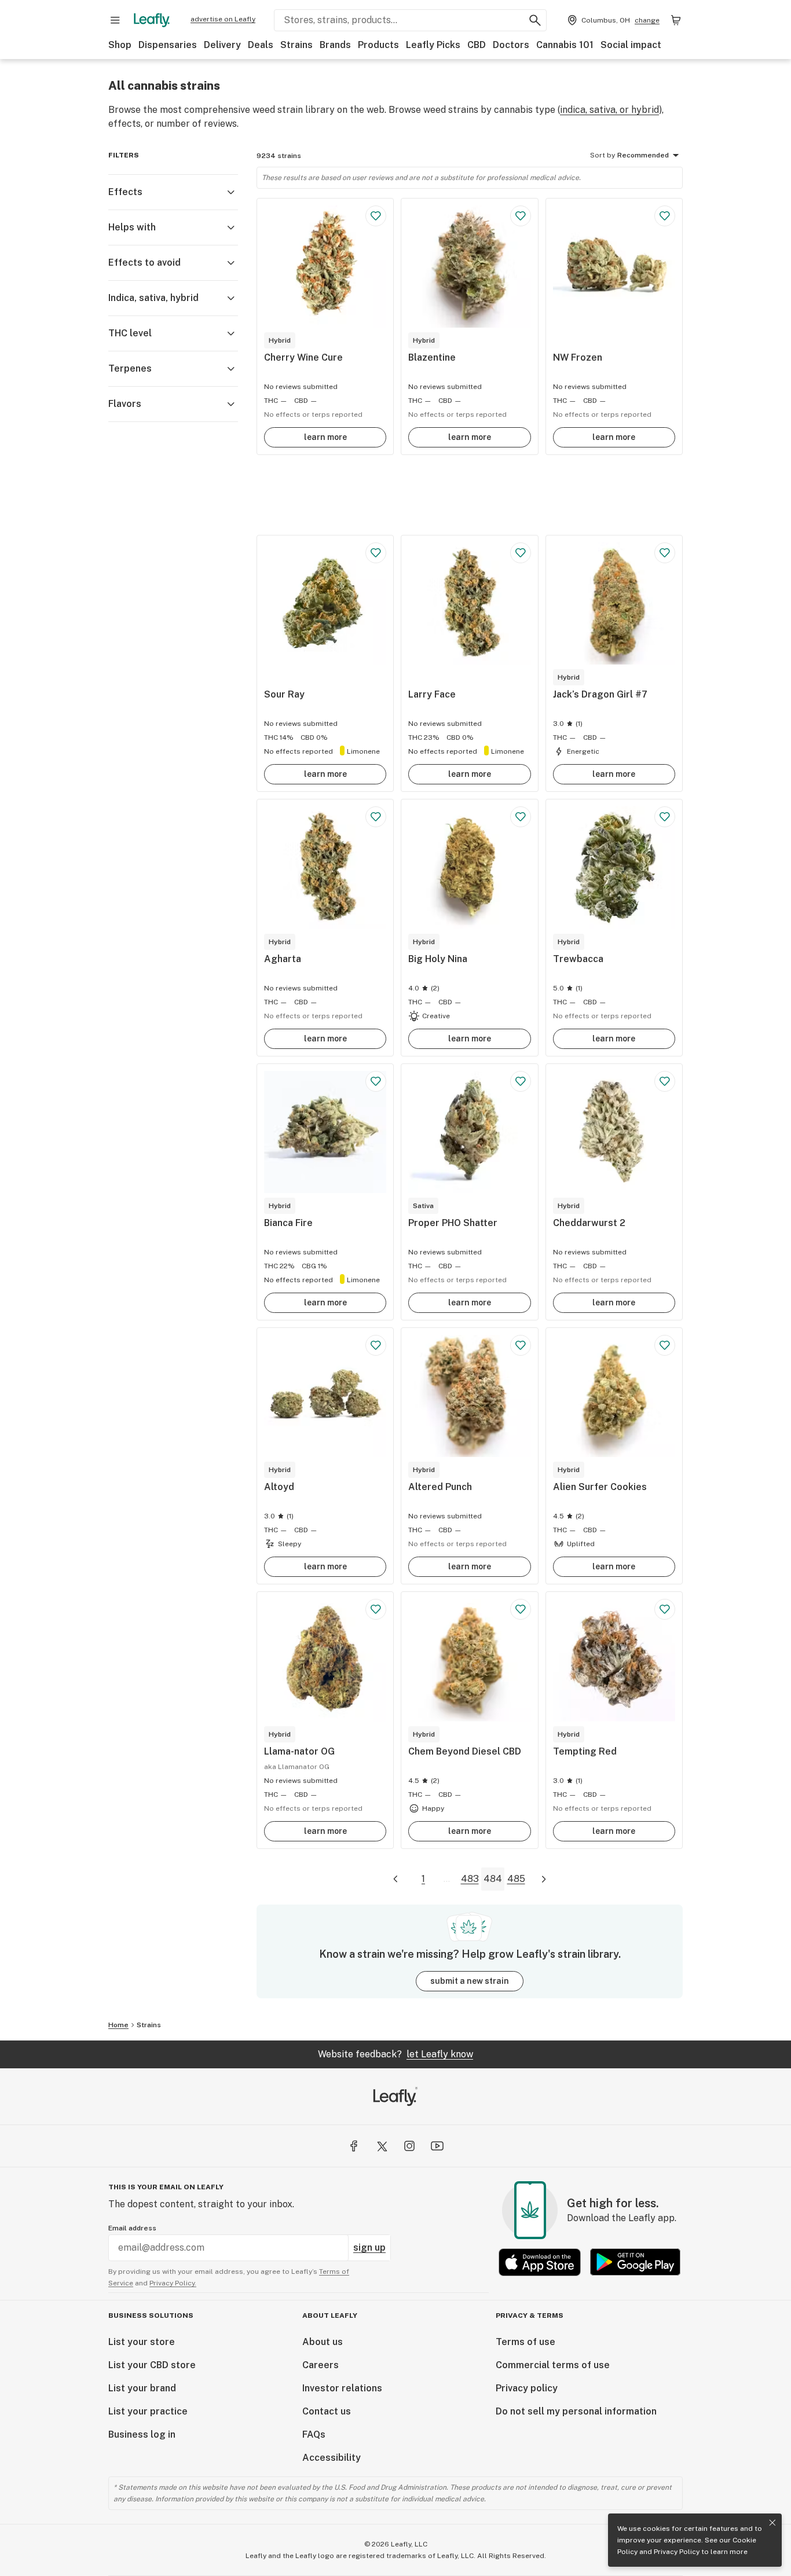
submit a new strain (470, 1981)
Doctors (511, 45)
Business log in (142, 2434)
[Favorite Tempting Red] (665, 1609)
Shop (120, 45)
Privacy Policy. (173, 2283)
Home (118, 2025)
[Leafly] (152, 20)
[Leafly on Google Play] (635, 2262)
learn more (325, 437)
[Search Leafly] (535, 20)
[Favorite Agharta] (376, 817)
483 (470, 1879)
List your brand (142, 2388)
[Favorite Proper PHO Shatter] (521, 1081)
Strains (296, 45)
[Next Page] (544, 1879)
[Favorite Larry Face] (521, 553)
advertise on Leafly (223, 19)
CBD (477, 45)
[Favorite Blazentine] (521, 216)
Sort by (603, 155)
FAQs (314, 2434)
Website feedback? (395, 2054)
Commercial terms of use (553, 2365)
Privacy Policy (677, 2552)
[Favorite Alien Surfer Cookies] (665, 1345)
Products (378, 45)
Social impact (631, 45)
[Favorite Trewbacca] (665, 817)
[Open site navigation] (115, 20)
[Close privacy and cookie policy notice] (772, 2523)
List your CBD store (152, 2365)
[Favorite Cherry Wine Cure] (376, 216)
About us (323, 2342)
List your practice (148, 2411)
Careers (321, 2365)
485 (516, 1879)
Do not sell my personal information (576, 2411)
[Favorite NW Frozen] (665, 216)
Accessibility (332, 2458)
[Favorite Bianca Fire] (376, 1081)
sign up (369, 2247)
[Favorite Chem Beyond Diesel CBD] (521, 1609)
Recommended (643, 155)
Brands (335, 45)
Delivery (222, 45)
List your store (142, 2342)
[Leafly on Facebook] (354, 2146)
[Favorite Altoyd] (376, 1345)
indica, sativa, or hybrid (609, 110)
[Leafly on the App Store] (540, 2262)
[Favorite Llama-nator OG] (376, 1609)
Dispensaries (168, 45)
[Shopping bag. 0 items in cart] (676, 20)
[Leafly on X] (382, 2146)
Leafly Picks (433, 45)
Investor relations (342, 2388)
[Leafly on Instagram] (409, 2146)
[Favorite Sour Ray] (376, 553)
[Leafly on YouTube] (437, 2146)
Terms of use (525, 2342)
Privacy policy (527, 2388)
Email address (132, 2228)
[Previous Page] (395, 1879)
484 (493, 1879)
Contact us (327, 2411)
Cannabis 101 (565, 45)
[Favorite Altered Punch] (521, 1345)
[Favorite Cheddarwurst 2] (665, 1081)
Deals (261, 45)
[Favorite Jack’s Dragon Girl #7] (665, 553)
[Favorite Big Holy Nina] (521, 817)
